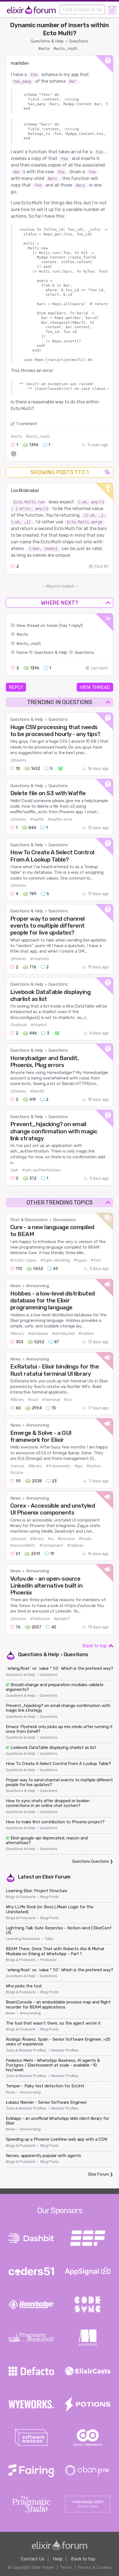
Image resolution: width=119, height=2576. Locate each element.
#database (38, 1334)
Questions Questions (91, 1861)
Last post (100, 668)
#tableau (75, 1546)
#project (62, 1619)
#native (94, 1466)
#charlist (39, 1025)
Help (58, 2559)
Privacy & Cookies (95, 2567)
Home (22, 652)
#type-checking (55, 1260)
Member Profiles (65, 2050)
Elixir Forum (56, 1877)
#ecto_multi (65, 49)
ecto (24, 634)
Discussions (64, 1220)
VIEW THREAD (95, 687)
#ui (51, 1539)
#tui (68, 1400)
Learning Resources (23, 1939)
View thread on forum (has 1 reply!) (50, 626)
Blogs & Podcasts (21, 1897)
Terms (66, 2567)
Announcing (37, 1286)
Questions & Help (47, 41)
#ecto (44, 49)
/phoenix (18, 760)
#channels (40, 959)
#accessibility (23, 1546)
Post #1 (101, 567)
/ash (14, 1170)
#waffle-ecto (60, 819)
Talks (49, 1939)
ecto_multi (30, 644)
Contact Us (33, 2559)
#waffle (37, 819)
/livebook (19, 1025)
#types (80, 1260)
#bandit (37, 1091)
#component (51, 1546)
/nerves (17, 1466)
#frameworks (58, 1466)
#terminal (51, 1400)
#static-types (23, 1260)
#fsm (96, 1260)
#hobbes (86, 1334)
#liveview (66, 1539)
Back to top (95, 1646)
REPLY (16, 687)
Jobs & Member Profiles (26, 2050)
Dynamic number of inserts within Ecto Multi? (59, 29)
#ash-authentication (41, 1170)
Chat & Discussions (29, 1220)
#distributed (63, 1334)
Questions (79, 41)
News (15, 1286)
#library (17, 1334)
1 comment (27, 424)
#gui (78, 1466)
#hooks (85, 1539)
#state (17, 1473)
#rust (33, 1400)
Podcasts (49, 1960)
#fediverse (40, 1619)
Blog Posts (50, 1897)
